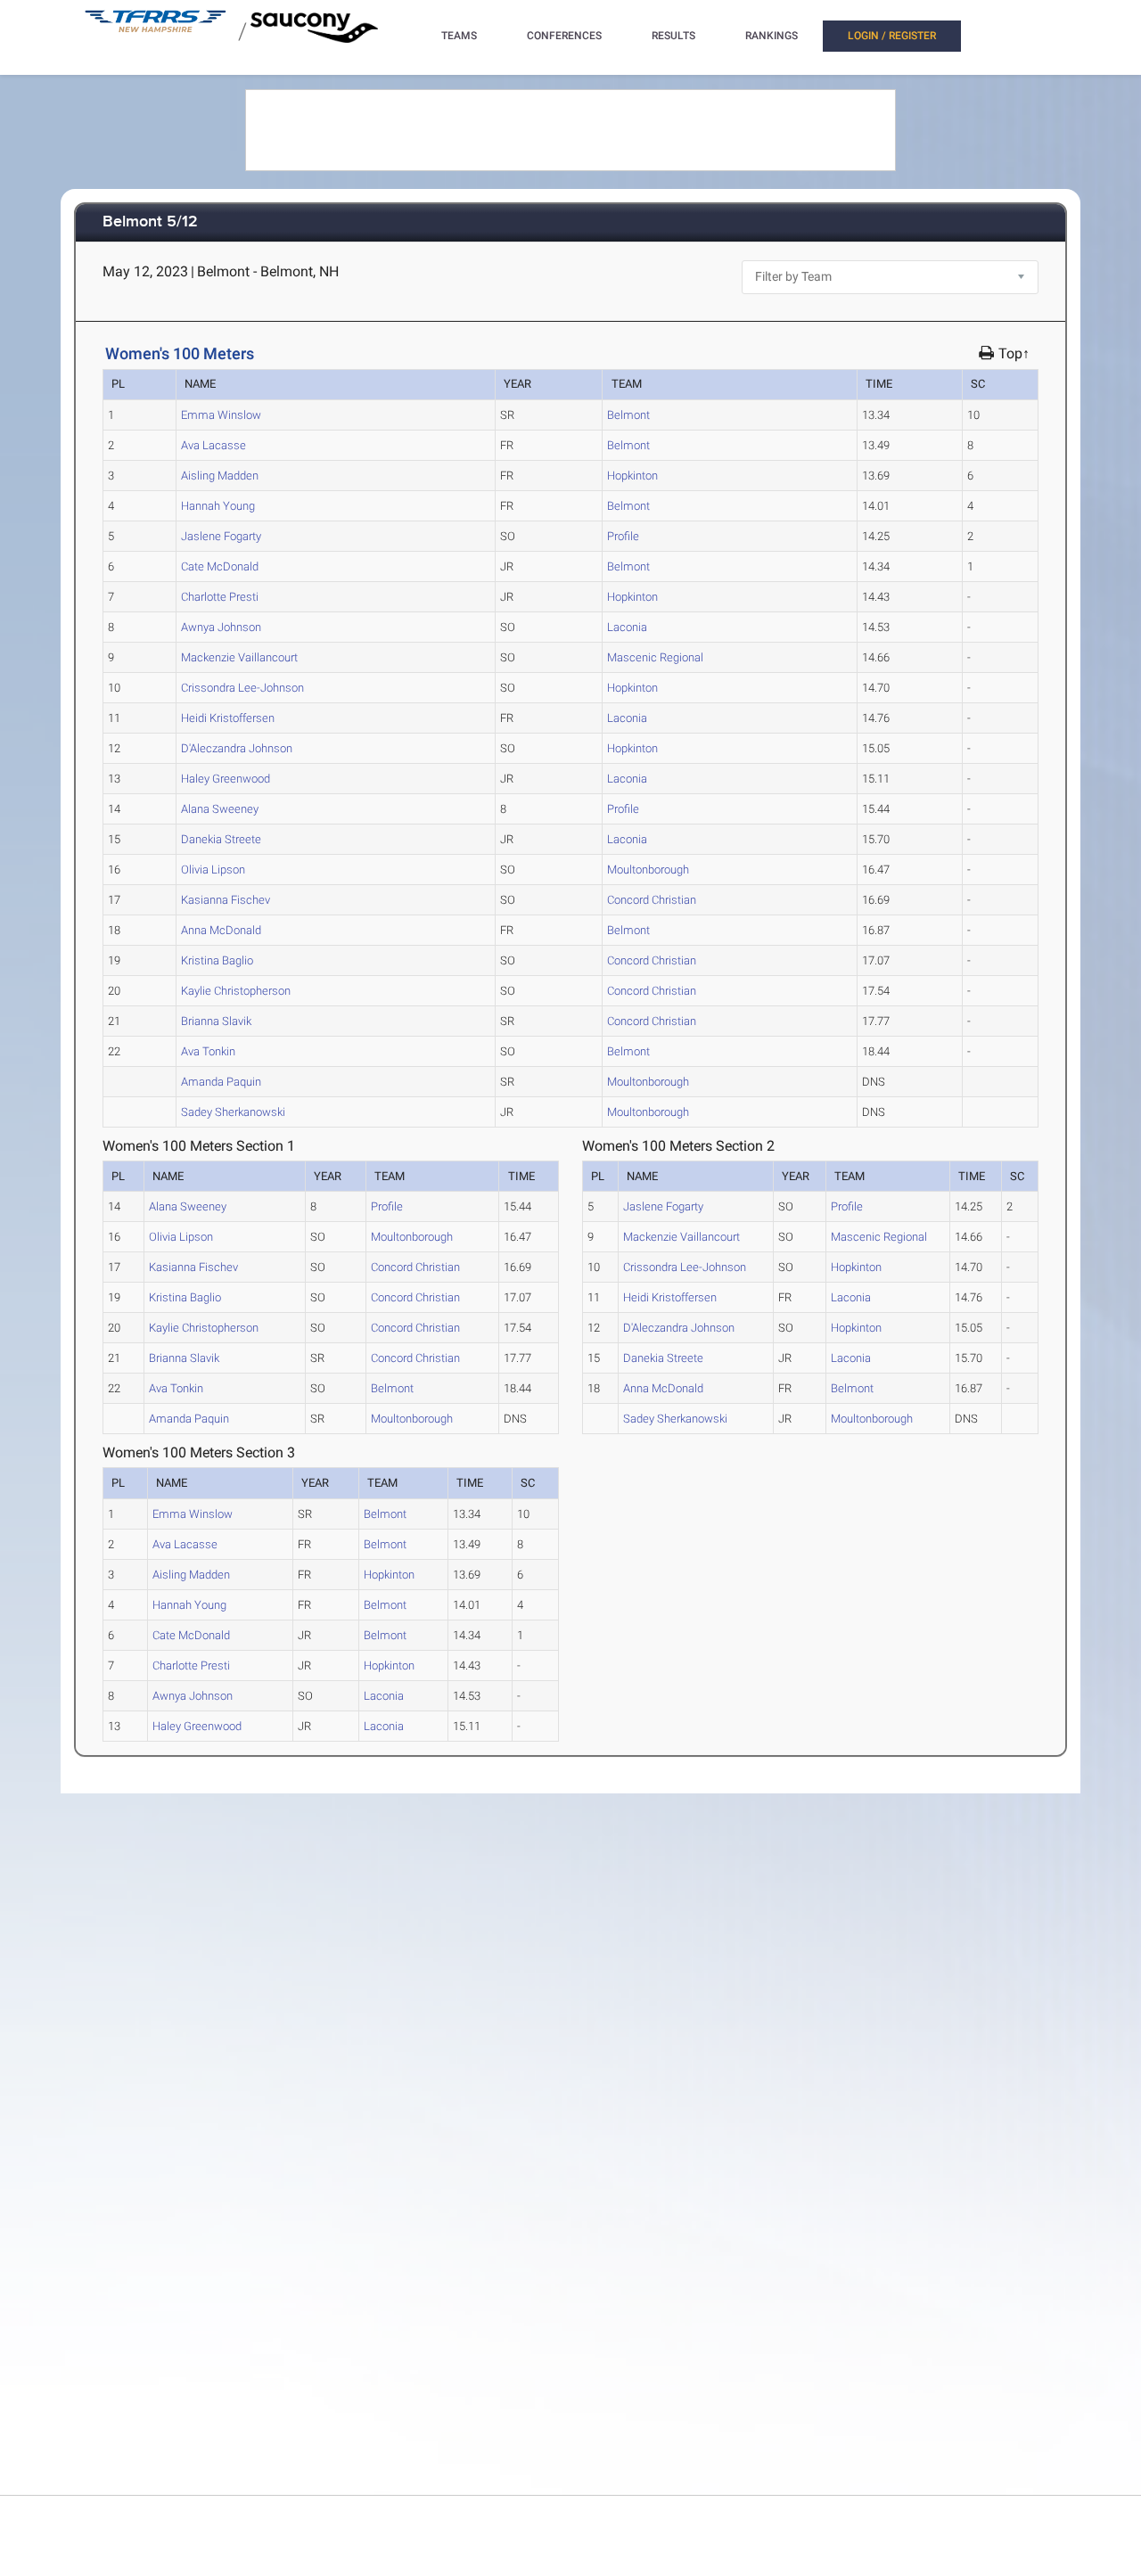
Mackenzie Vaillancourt (239, 657)
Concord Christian (652, 900)
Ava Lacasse (213, 445)
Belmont (628, 415)
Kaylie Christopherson (236, 991)
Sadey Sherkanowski (233, 1112)
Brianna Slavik (216, 1021)
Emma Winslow (221, 415)
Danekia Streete (221, 839)
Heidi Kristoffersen (228, 718)
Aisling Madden (220, 476)
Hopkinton (632, 476)
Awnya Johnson (221, 627)
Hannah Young (218, 506)
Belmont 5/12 (150, 222)
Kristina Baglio (217, 960)
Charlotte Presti (220, 597)
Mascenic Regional (655, 657)
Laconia (627, 627)
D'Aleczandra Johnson (237, 748)
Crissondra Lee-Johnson (242, 688)
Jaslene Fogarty (221, 536)
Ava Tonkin (208, 1051)
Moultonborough (648, 870)
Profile (623, 536)
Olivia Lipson (213, 870)
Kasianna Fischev (226, 900)
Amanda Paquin (221, 1082)
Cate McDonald (220, 566)
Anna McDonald (221, 930)
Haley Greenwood (226, 779)
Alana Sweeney (220, 809)
